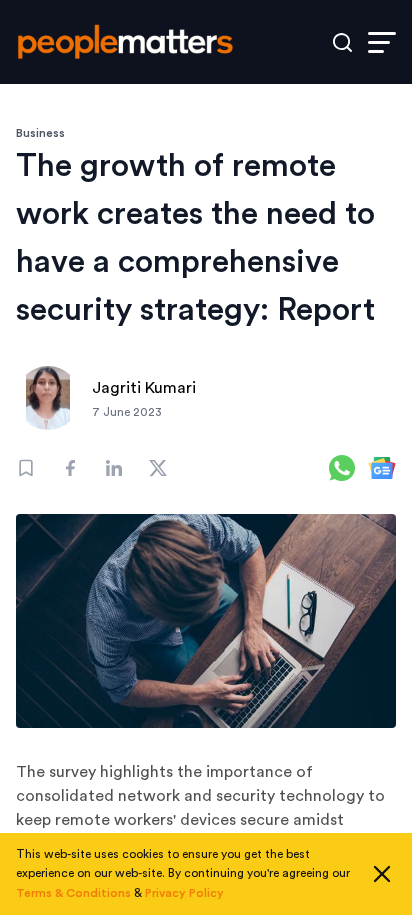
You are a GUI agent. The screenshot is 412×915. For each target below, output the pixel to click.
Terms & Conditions (73, 893)
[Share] (70, 468)
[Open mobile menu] (382, 42)
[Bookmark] (26, 468)
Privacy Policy (184, 893)
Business (40, 133)
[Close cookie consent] (382, 874)
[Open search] (342, 42)
